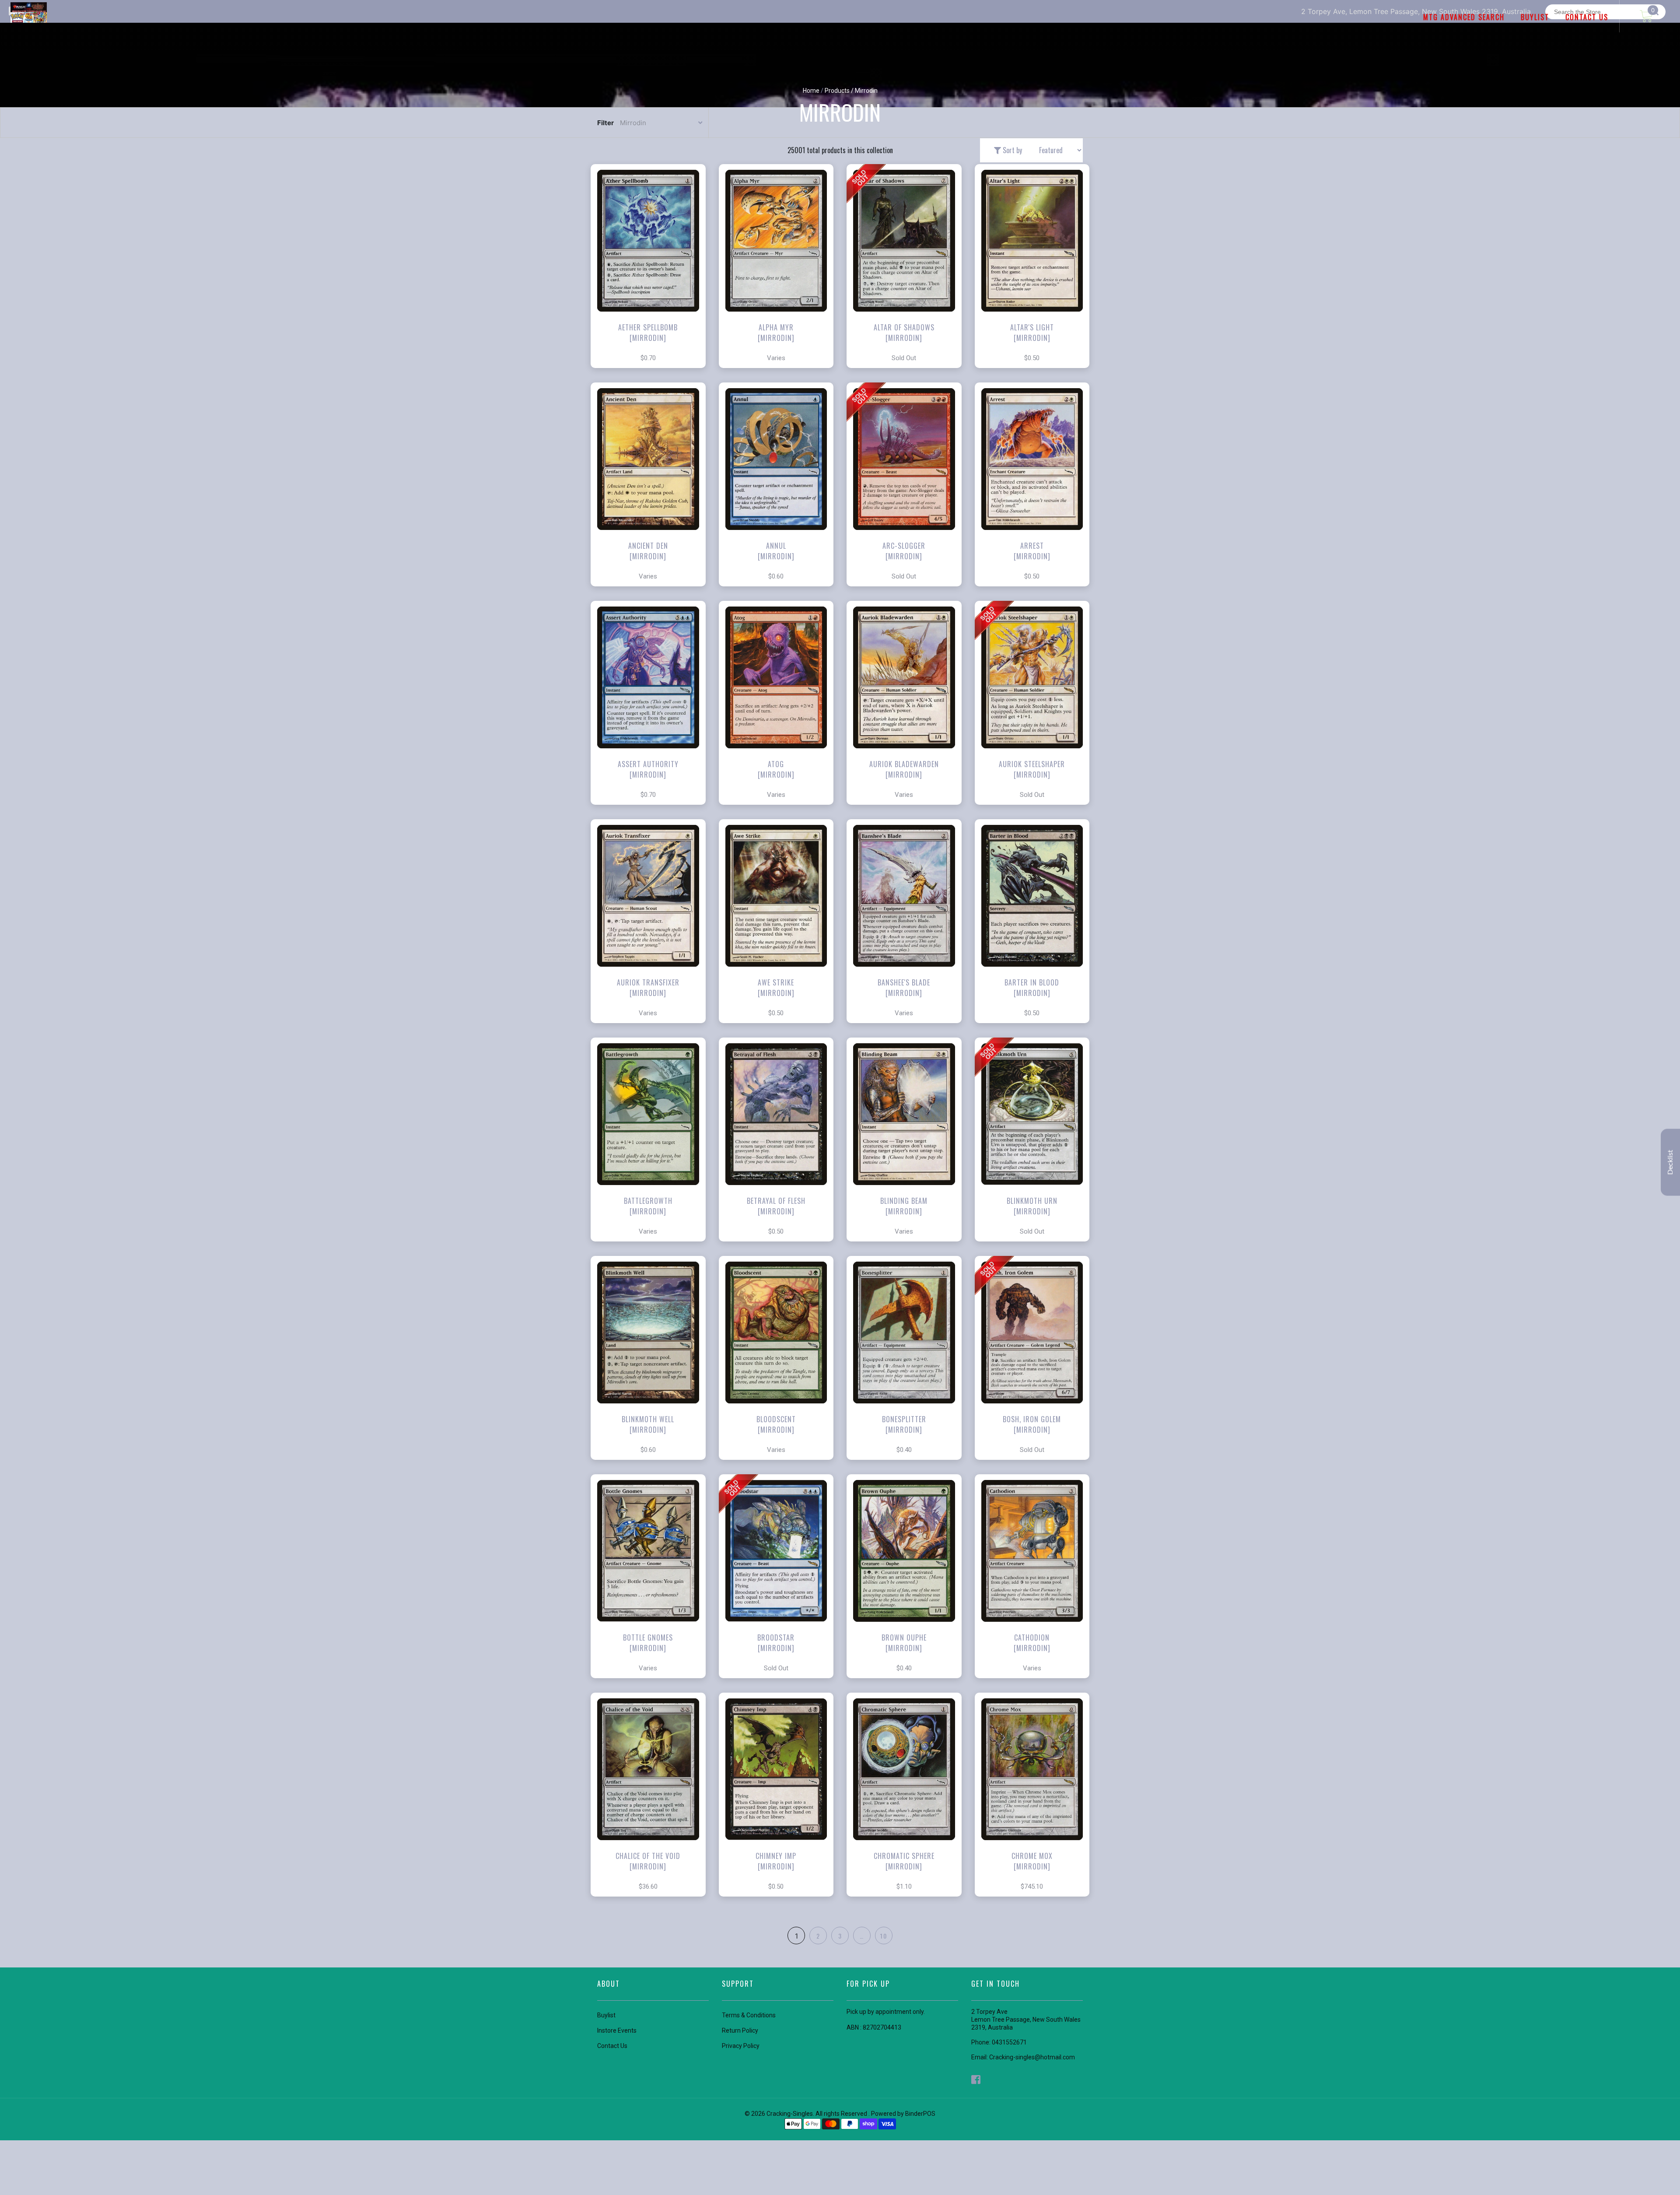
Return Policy (740, 2030)
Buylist (606, 2015)
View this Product (652, 284)
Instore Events (617, 2030)
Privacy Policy (741, 2046)
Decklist (1670, 1162)
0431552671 (1009, 2042)
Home (811, 91)
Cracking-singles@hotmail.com (1032, 2057)
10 (884, 1936)
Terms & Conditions (749, 2015)
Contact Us (612, 2046)
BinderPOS (920, 2114)
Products (837, 91)
